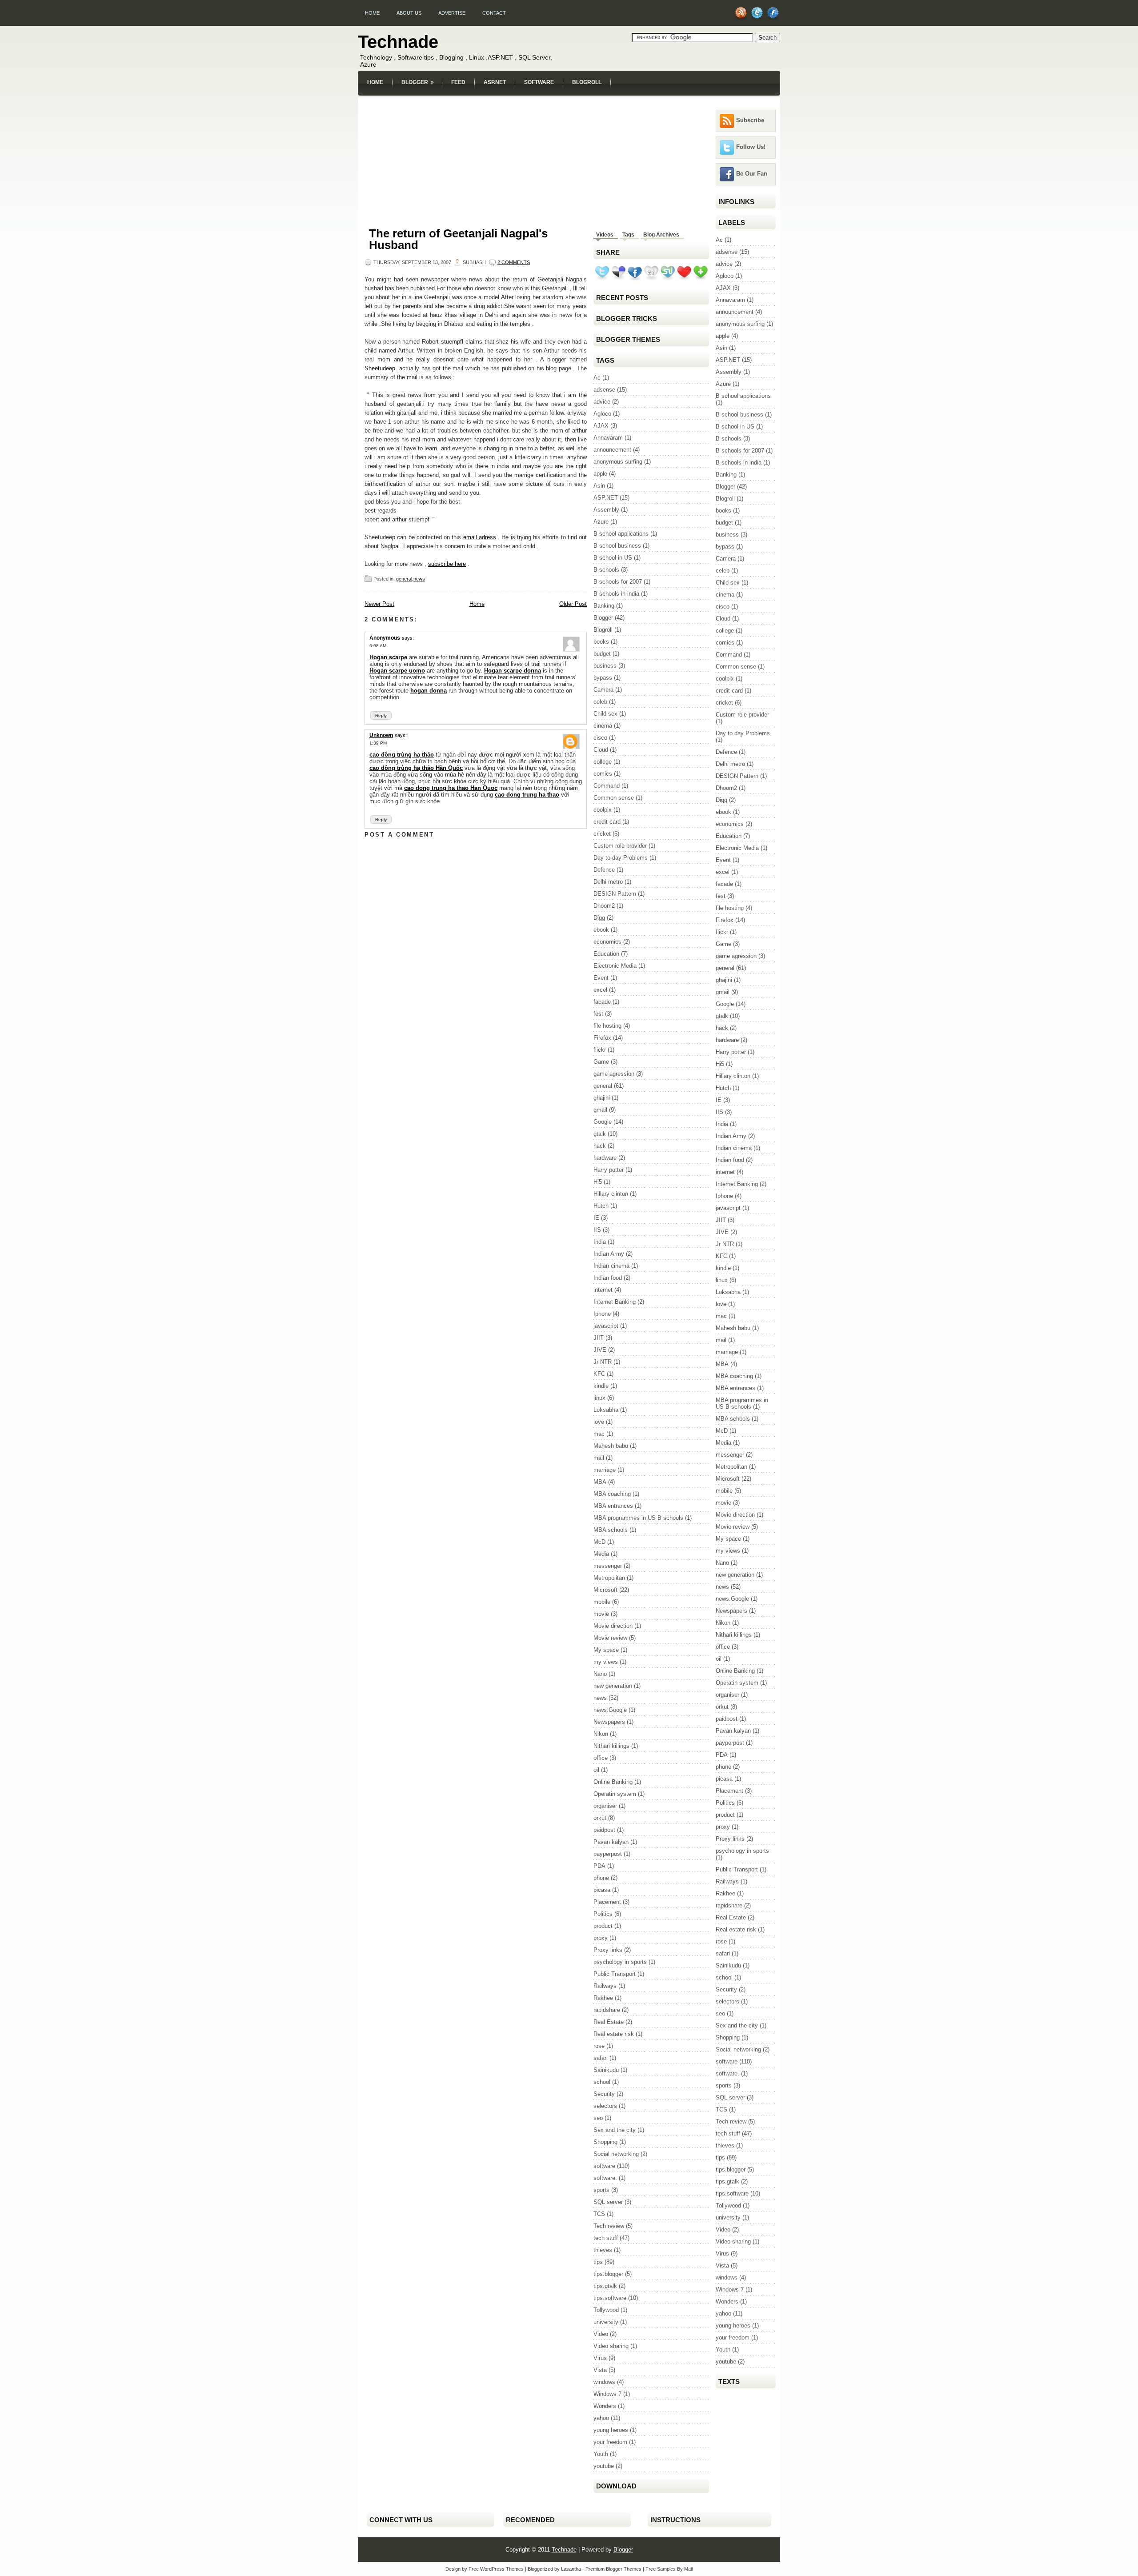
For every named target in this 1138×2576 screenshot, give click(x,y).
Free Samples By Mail (669, 2569)
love (599, 1422)
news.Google (610, 1710)
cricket (602, 834)
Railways (605, 1986)
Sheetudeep (380, 368)
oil (596, 1770)
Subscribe (750, 120)
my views (606, 1662)
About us (409, 13)
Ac (597, 378)
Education (606, 954)
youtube (604, 2466)
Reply (381, 715)
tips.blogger (608, 2274)
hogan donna (429, 691)
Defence (604, 870)
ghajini (602, 1098)
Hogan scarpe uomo (397, 671)
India (600, 1242)
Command (607, 786)
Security (604, 2094)
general (404, 579)
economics (607, 942)
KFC (599, 1374)
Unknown (381, 735)
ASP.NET (495, 82)
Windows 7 (607, 2394)
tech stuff (606, 2238)
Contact (494, 13)
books (601, 642)
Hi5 (598, 1182)
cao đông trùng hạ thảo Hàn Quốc (416, 768)
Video (601, 2334)
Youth (601, 2454)
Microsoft (605, 1590)
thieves (603, 2250)
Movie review (610, 1638)
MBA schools (611, 1530)
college (603, 762)
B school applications (621, 534)
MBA (600, 1482)
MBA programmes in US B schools (638, 1518)
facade (602, 1002)
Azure (601, 522)
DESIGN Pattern (615, 894)
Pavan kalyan (611, 1842)
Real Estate (609, 2022)
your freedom (610, 2442)
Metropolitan (609, 1578)
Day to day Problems (621, 858)
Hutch (601, 1206)
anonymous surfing (618, 462)
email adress (480, 537)
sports (601, 2190)
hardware (605, 1158)
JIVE (600, 1350)
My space (606, 1650)
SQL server (608, 2202)
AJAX (601, 426)
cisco (600, 738)
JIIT (599, 1338)
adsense (604, 390)
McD (599, 1542)
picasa (602, 1890)
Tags (628, 235)
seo (598, 2118)
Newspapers (609, 1722)
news (419, 579)
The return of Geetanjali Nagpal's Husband (458, 239)
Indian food (608, 1278)
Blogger (418, 82)
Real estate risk (614, 2034)
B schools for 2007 (618, 582)
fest (598, 1014)
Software (539, 82)
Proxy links (608, 1950)
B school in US (613, 558)
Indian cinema (611, 1266)
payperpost (608, 1854)
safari (601, 2058)
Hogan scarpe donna (513, 671)
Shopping (605, 2142)
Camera (603, 690)
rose (599, 2046)
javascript (606, 1326)
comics (603, 774)
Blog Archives (661, 235)
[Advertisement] (569, 101)
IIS (597, 1230)
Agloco (602, 414)
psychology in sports (620, 1962)
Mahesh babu (611, 1446)
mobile (602, 1602)
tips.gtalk (605, 2286)
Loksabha (606, 1410)
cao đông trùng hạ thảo (402, 755)
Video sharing (611, 2346)
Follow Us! (751, 147)
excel (600, 990)
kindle (601, 1386)
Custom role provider (620, 846)
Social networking (616, 2154)
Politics (603, 1914)
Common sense (614, 798)
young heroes (611, 2430)
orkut (600, 1818)
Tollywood (606, 2310)
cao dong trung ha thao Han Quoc (451, 788)
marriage (605, 1470)
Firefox (602, 1038)
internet (603, 1290)
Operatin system (615, 1794)
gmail (600, 1110)
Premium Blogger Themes (613, 2569)
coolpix (603, 810)
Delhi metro (608, 882)
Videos (605, 235)
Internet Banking (615, 1302)
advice (602, 402)
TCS (599, 2214)
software (604, 2166)
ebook (601, 930)
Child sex (605, 714)
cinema (603, 726)
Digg (599, 918)
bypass (603, 678)
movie (601, 1614)
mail (599, 1458)
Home (372, 13)
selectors (605, 2106)
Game (601, 1062)
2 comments (514, 262)
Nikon (601, 1734)
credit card (607, 822)
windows (604, 2382)
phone (601, 1878)
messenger (608, 1566)
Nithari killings (611, 1746)
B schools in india (616, 594)
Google (603, 1122)
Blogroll (587, 82)
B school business (617, 546)
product (603, 1926)
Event (601, 978)
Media (601, 1554)
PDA (599, 1866)
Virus (600, 2358)
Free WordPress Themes (496, 2569)
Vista (600, 2370)
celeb (600, 702)
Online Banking (613, 1782)
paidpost (604, 1830)
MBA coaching (612, 1494)
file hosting (607, 1026)
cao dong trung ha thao (527, 795)
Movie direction (613, 1626)
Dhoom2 (604, 906)
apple (600, 474)
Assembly (606, 510)
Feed (458, 82)
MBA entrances (613, 1506)
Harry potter (609, 1170)
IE (596, 1218)
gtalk (600, 1134)
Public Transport (615, 1974)
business (605, 666)
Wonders (605, 2406)
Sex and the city (615, 2130)
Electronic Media (615, 966)
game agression (614, 1074)
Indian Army (609, 1254)
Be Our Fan (752, 174)
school (602, 2082)
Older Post (573, 604)
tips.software (610, 2298)
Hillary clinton (611, 1194)
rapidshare (607, 2010)
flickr (600, 1050)
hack (600, 1146)
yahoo (601, 2418)
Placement (607, 1902)
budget (602, 654)
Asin (599, 486)
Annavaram (608, 438)
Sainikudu (606, 2070)
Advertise (452, 13)
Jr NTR (603, 1362)
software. (605, 2178)
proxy (601, 1938)
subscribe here (447, 564)
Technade (398, 42)
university (606, 2322)
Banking (604, 606)
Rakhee (603, 1998)
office (601, 1758)
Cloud (601, 750)
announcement (612, 450)
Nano (600, 1674)
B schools (606, 570)
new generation (613, 1686)
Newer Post (379, 604)
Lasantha (571, 2569)
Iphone (602, 1314)
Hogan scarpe (388, 657)
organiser (605, 1806)
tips (598, 2262)
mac (599, 1434)
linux (599, 1398)
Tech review (609, 2226)
